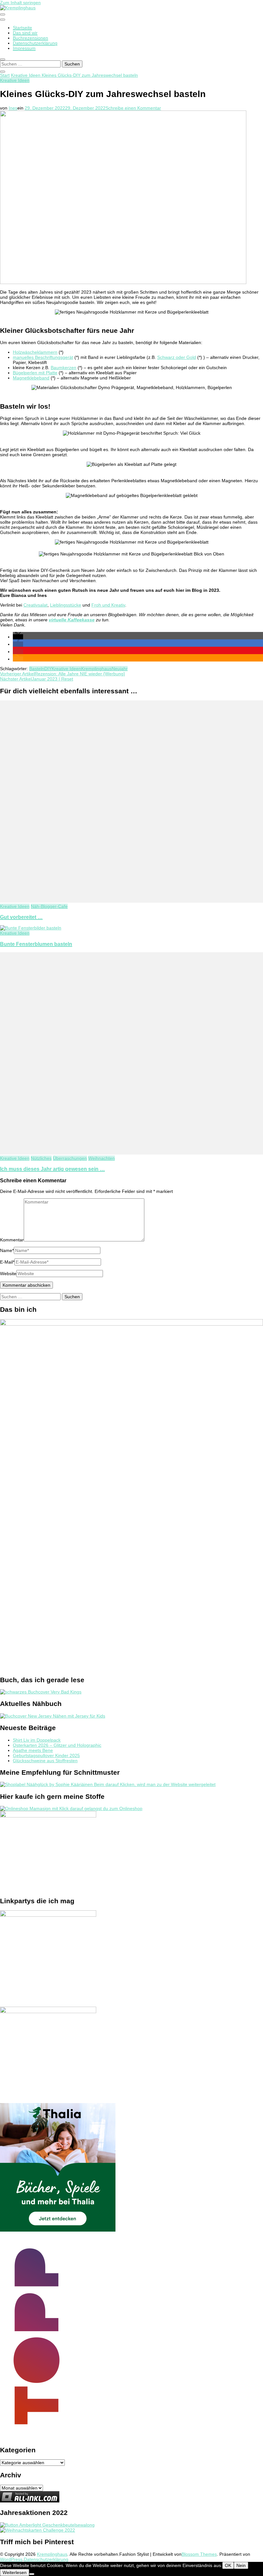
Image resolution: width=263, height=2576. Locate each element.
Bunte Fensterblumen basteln (36, 944)
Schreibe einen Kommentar (133, 108)
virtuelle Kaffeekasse (72, 620)
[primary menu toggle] (3, 14)
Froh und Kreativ (108, 605)
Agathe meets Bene (33, 1750)
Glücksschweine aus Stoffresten (45, 1761)
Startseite (22, 28)
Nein (241, 2565)
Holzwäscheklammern (35, 352)
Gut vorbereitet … (21, 917)
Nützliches (41, 1158)
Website (8, 1274)
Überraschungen (70, 1158)
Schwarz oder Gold (177, 357)
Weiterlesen (15, 2572)
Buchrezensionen (30, 38)
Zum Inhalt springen (20, 3)
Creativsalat (35, 605)
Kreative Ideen (15, 80)
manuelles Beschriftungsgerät (43, 357)
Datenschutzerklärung (35, 43)
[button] (18, 637)
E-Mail (7, 1262)
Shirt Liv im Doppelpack (37, 1740)
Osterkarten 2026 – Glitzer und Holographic (57, 1745)
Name (7, 1250)
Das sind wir (25, 33)
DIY (48, 669)
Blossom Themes (199, 2554)
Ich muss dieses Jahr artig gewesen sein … (52, 1169)
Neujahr (120, 669)
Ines (13, 108)
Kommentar (12, 1240)
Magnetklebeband (31, 378)
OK (228, 2565)
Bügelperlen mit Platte (35, 373)
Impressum (24, 48)
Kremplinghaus (96, 669)
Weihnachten (102, 1158)
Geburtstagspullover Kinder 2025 (46, 1755)
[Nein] (32, 2574)
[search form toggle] (3, 59)
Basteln (37, 669)
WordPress (11, 2559)
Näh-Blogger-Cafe (49, 906)
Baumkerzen (64, 368)
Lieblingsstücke (66, 605)
